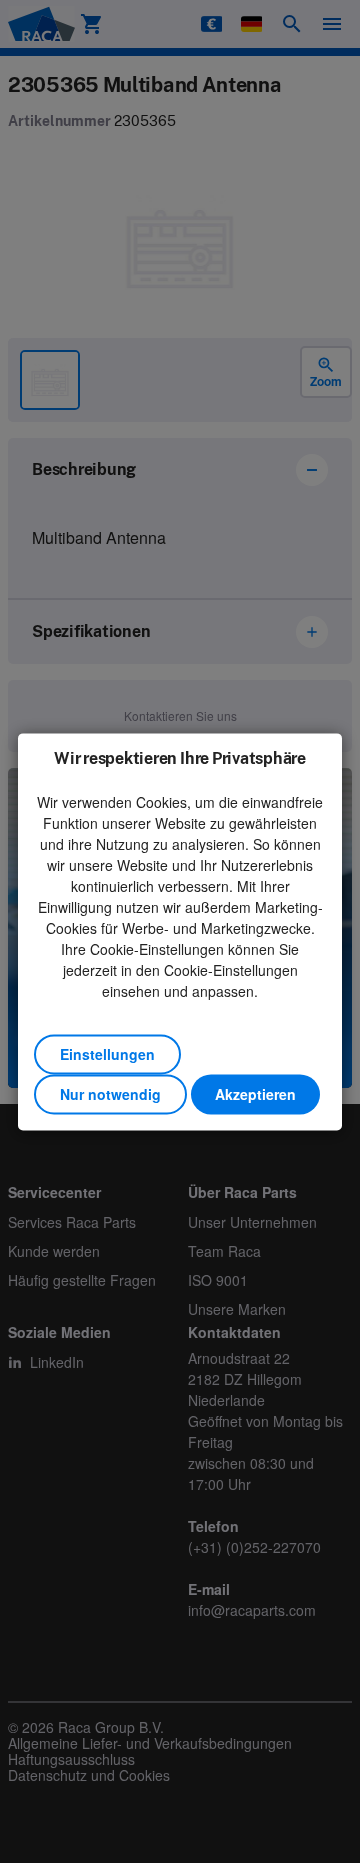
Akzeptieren (255, 1094)
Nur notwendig (110, 1094)
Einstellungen (107, 1054)
